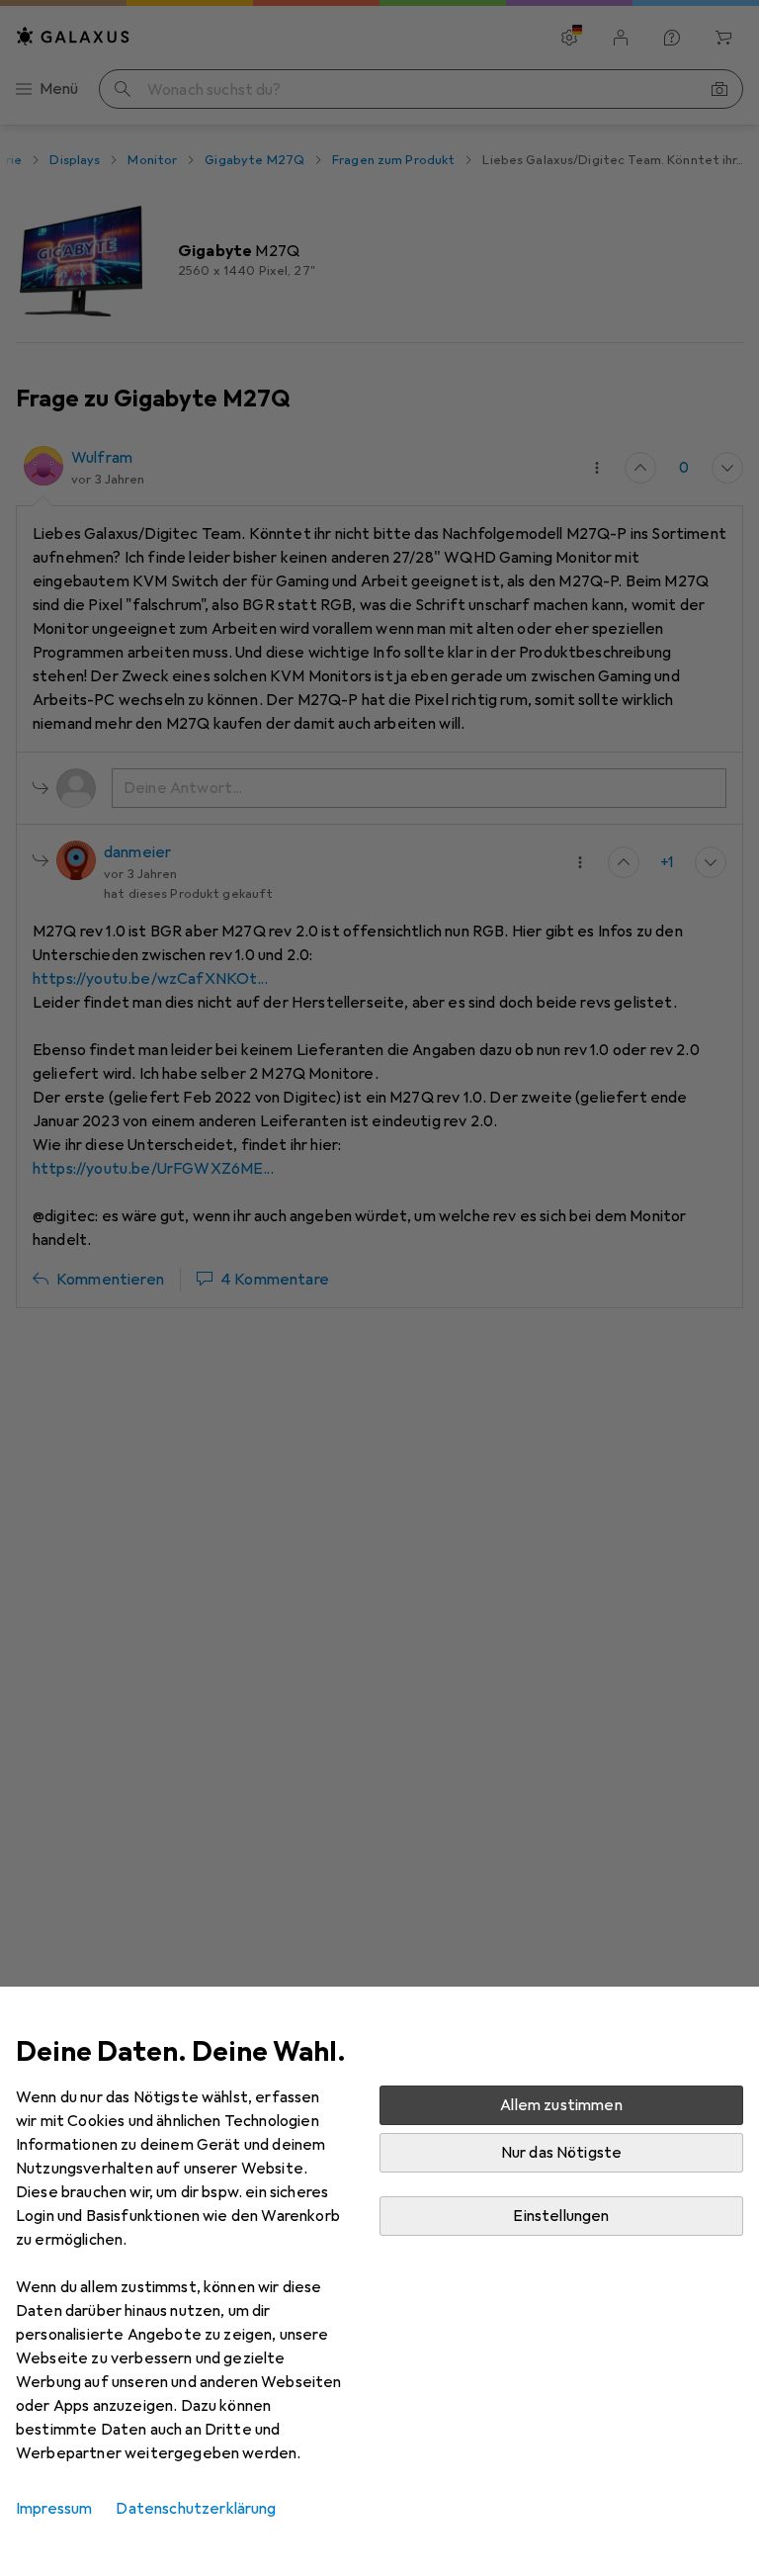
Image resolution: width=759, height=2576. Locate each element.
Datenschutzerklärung (196, 2509)
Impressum (54, 2509)
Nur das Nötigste (562, 2153)
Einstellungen (561, 2216)
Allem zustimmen (561, 2105)
